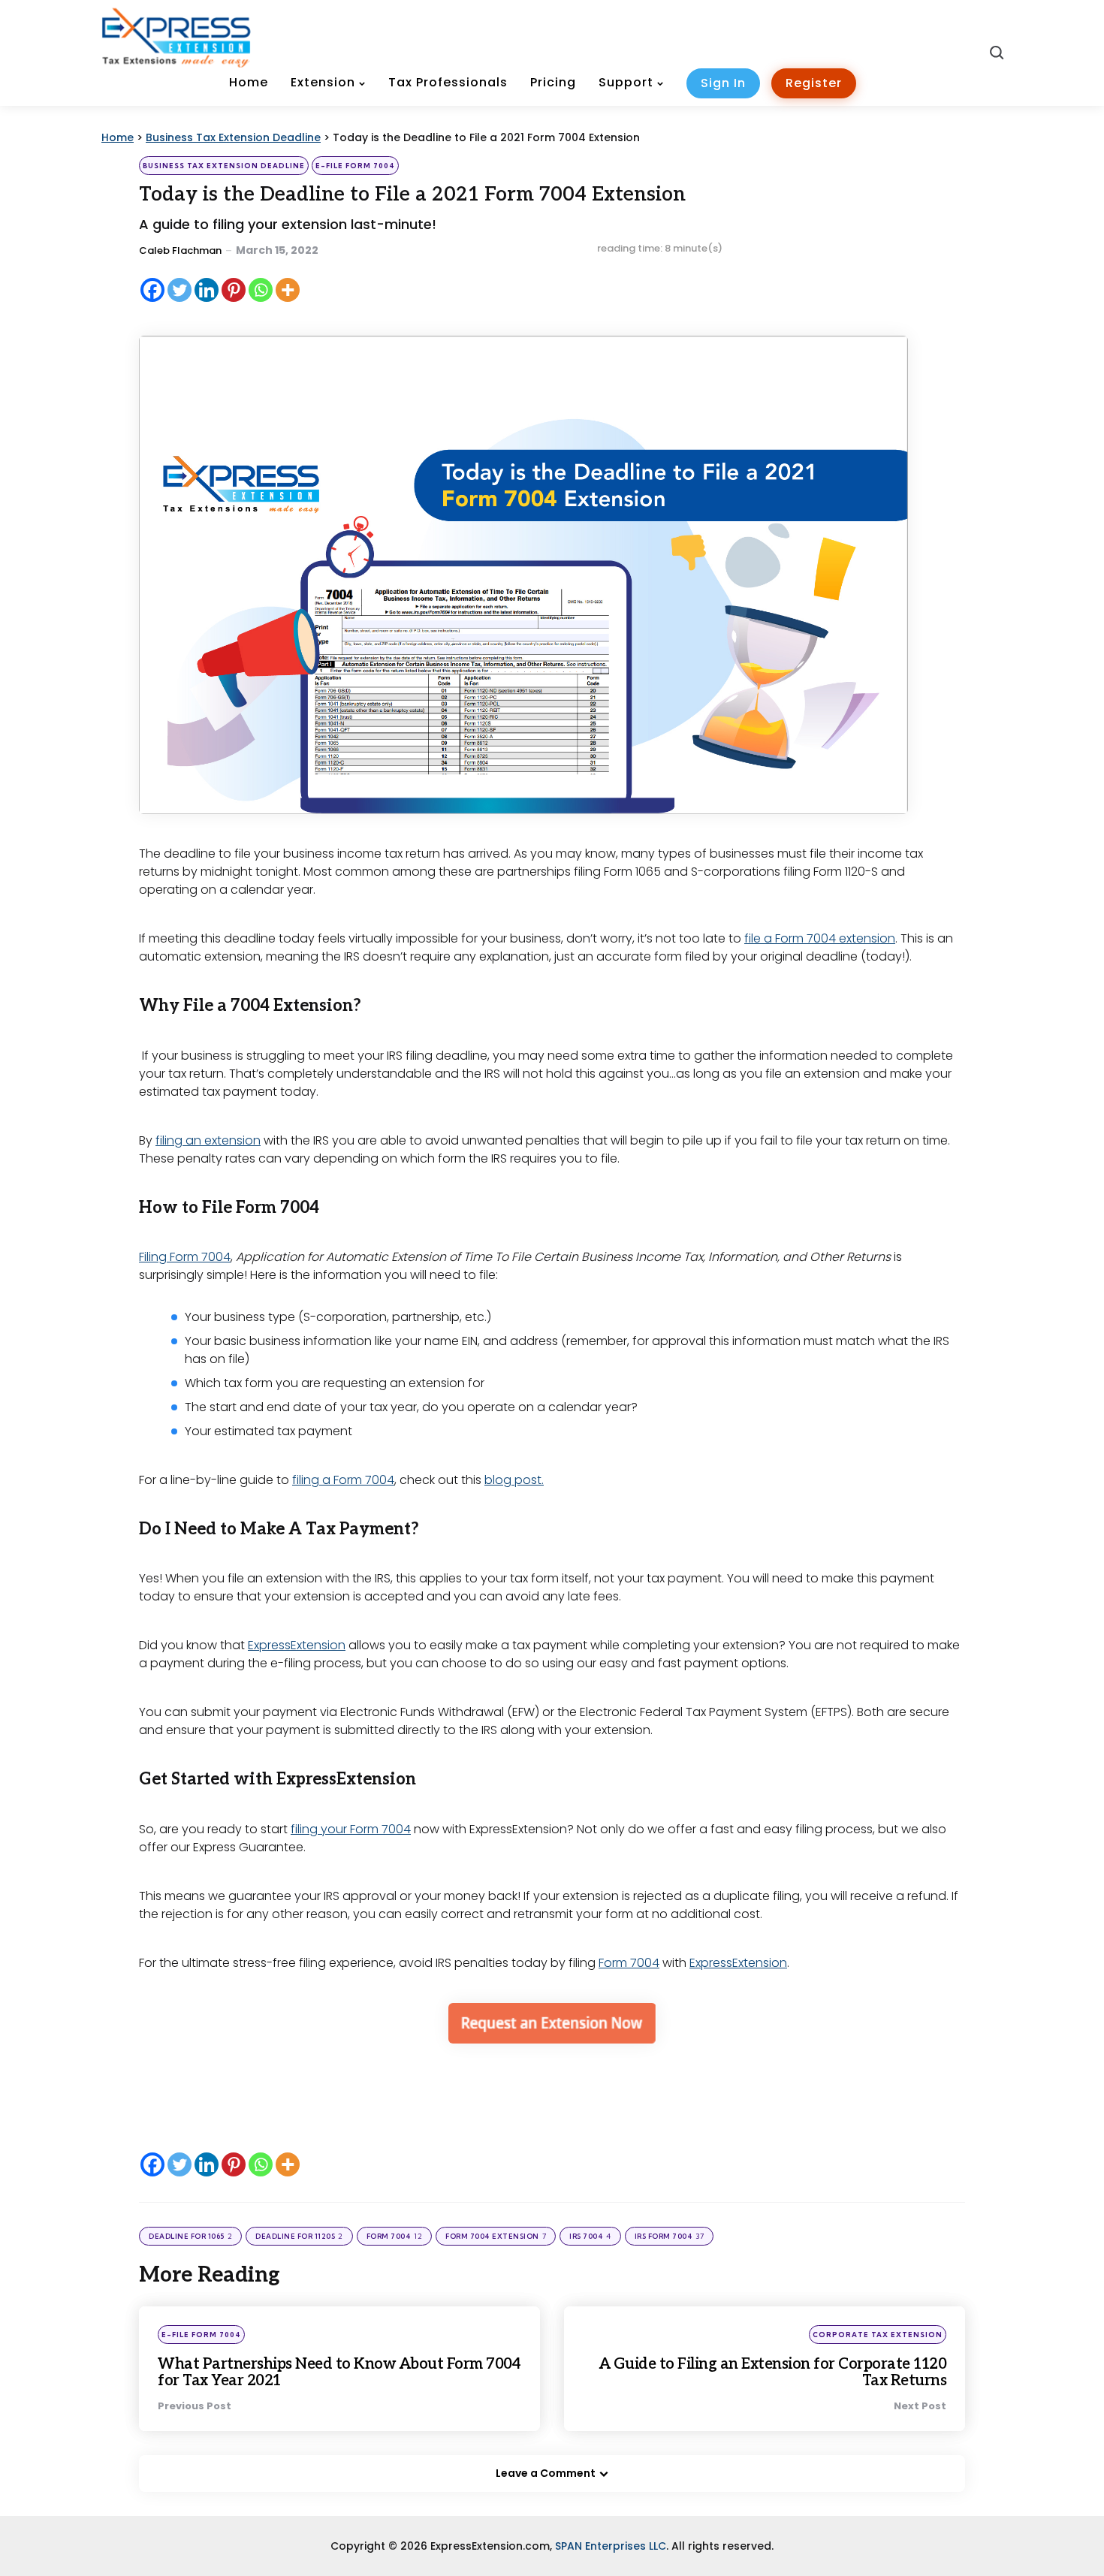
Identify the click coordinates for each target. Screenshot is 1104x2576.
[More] (288, 290)
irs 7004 (590, 2236)
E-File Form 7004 (355, 166)
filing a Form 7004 (343, 1480)
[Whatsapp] (261, 290)
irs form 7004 (670, 2236)
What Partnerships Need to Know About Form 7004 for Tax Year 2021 (339, 2372)
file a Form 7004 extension (820, 938)
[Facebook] (152, 290)
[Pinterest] (234, 290)
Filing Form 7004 (185, 1257)
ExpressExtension (297, 1645)
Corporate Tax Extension (878, 2335)
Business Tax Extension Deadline (224, 166)
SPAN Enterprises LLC (611, 2546)
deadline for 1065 (190, 2236)
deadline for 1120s (299, 2236)
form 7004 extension (496, 2236)
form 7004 (395, 2236)
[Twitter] (179, 290)
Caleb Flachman (180, 250)
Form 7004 (629, 1963)
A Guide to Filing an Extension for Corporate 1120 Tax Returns (773, 2372)
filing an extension (208, 1140)
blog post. (514, 1480)
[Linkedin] (207, 290)
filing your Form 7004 (351, 1829)
